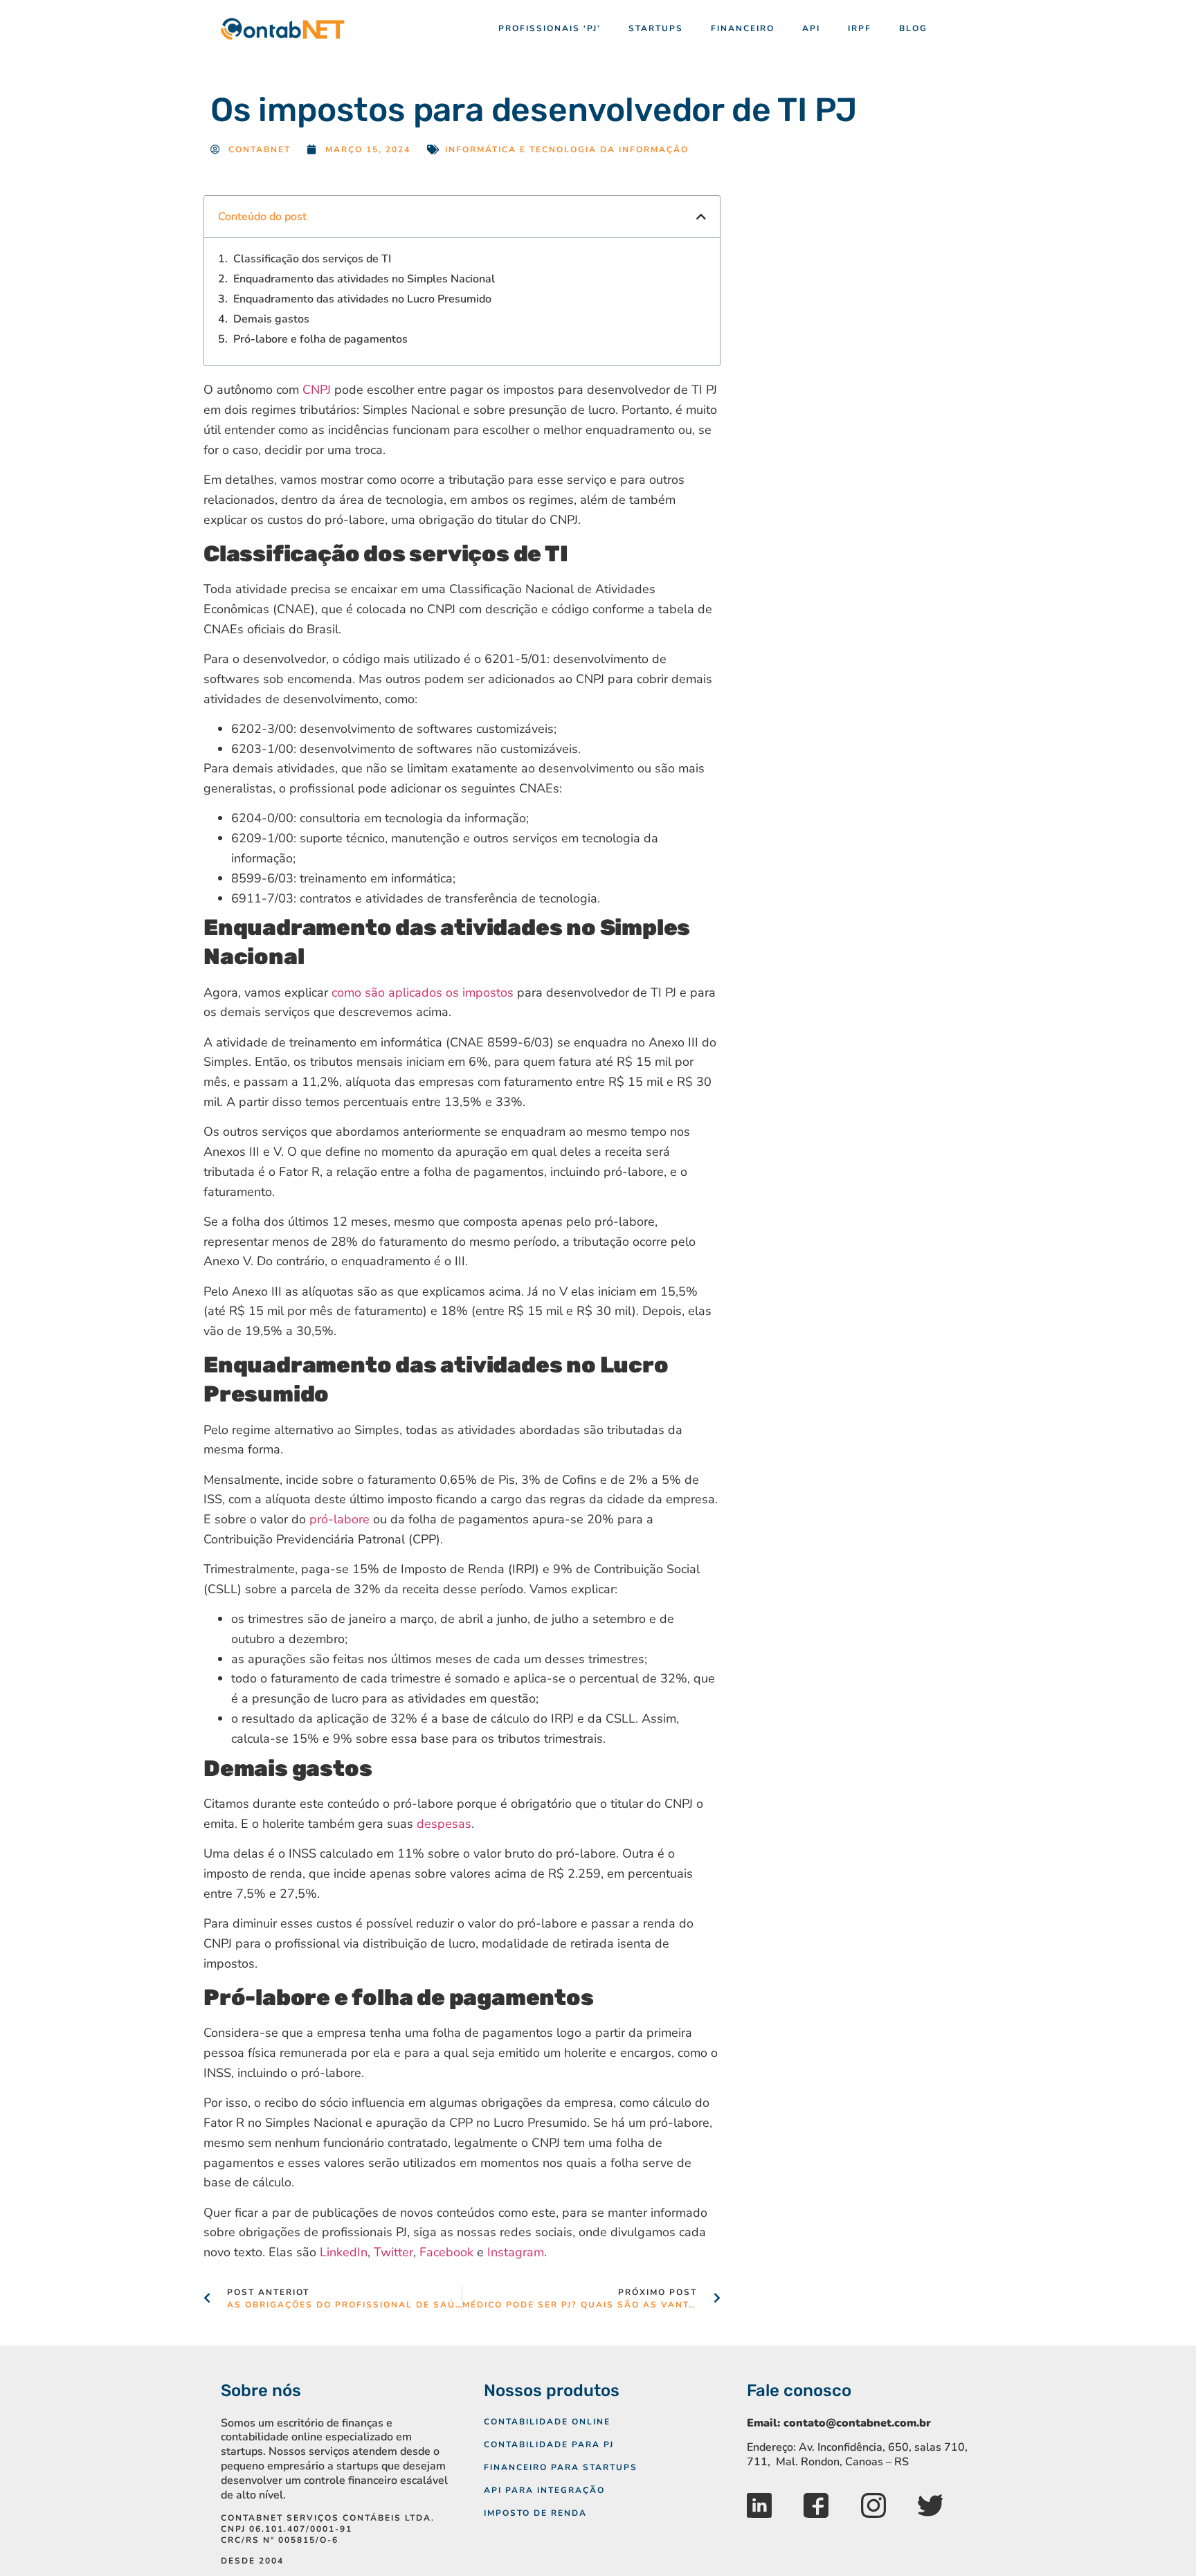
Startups (656, 28)
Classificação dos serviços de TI (312, 259)
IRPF (860, 28)
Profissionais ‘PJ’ (550, 28)
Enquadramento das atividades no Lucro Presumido (362, 299)
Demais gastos (271, 319)
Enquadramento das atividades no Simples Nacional (364, 279)
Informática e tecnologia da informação (567, 149)
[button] (701, 217)
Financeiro (743, 28)
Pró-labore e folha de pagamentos (320, 339)
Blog (913, 28)
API (811, 28)
